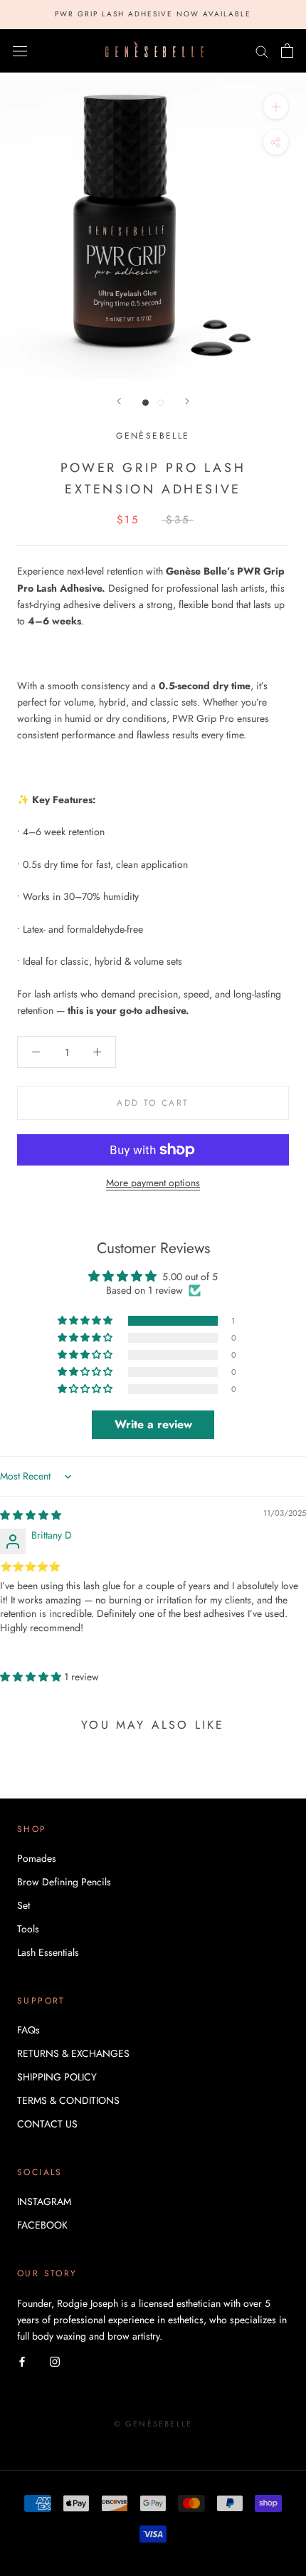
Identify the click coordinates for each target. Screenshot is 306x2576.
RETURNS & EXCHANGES (73, 2053)
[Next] (187, 401)
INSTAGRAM (44, 2201)
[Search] (262, 51)
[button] (86, 1321)
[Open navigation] (20, 51)
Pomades (37, 1858)
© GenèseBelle (153, 2424)
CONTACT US (47, 2124)
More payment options (153, 1183)
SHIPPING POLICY (57, 2077)
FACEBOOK (42, 2225)
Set (23, 1905)
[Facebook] (22, 2361)
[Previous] (119, 401)
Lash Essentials (48, 1952)
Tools (28, 1929)
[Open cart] (287, 51)
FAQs (28, 2030)
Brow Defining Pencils (64, 1882)
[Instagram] (55, 2361)
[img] (31, 1515)
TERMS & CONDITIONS (68, 2100)
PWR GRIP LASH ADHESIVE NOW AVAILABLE (153, 14)
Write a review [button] (153, 1424)
